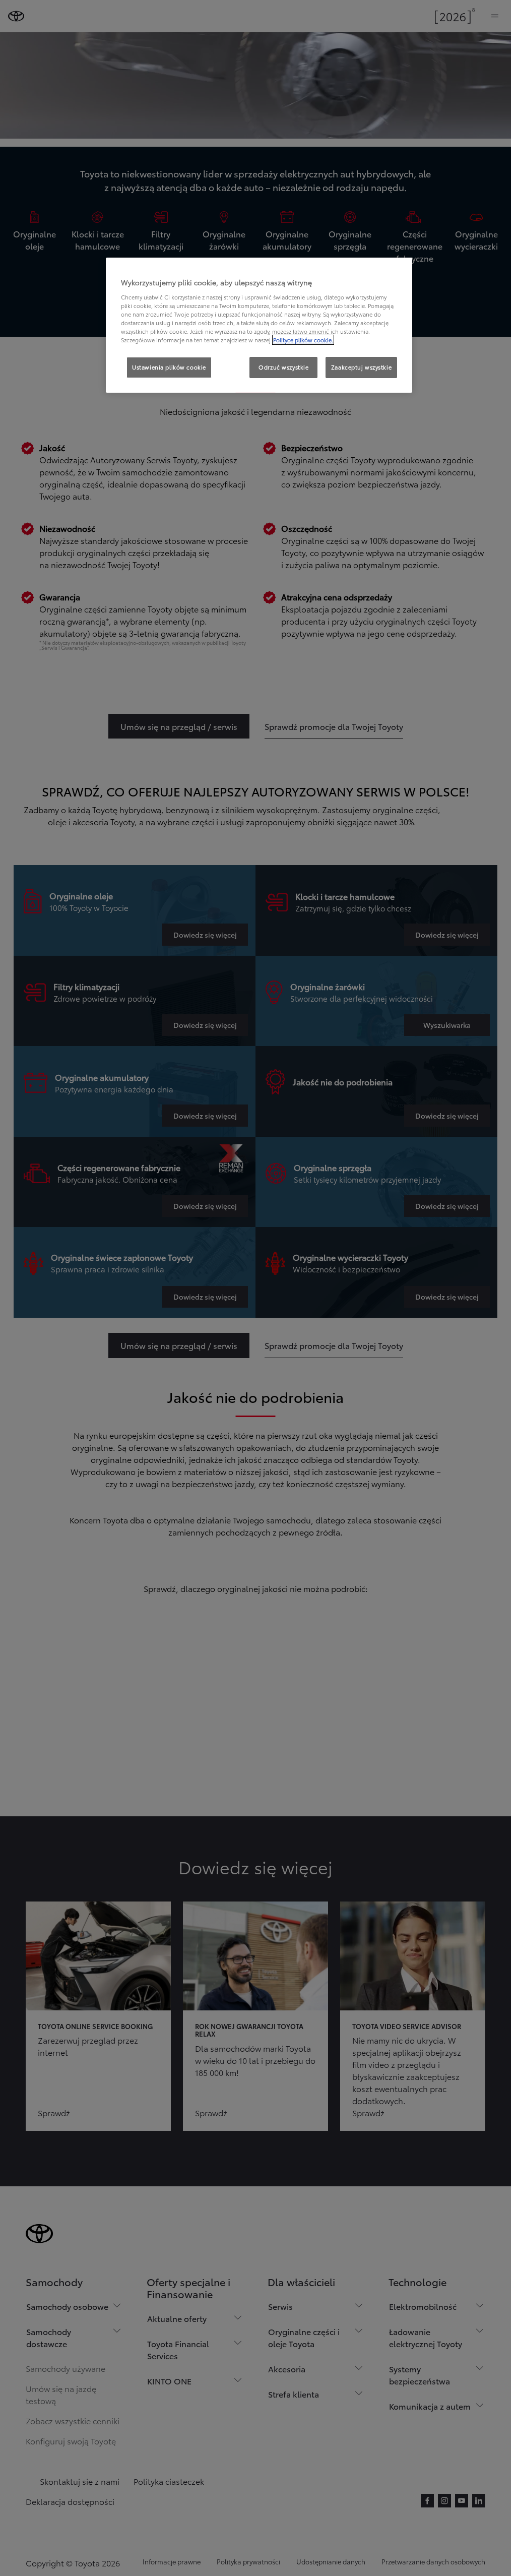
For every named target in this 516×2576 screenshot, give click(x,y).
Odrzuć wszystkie (283, 367)
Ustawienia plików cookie (169, 367)
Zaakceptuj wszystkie (361, 367)
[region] (259, 325)
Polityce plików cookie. (303, 340)
